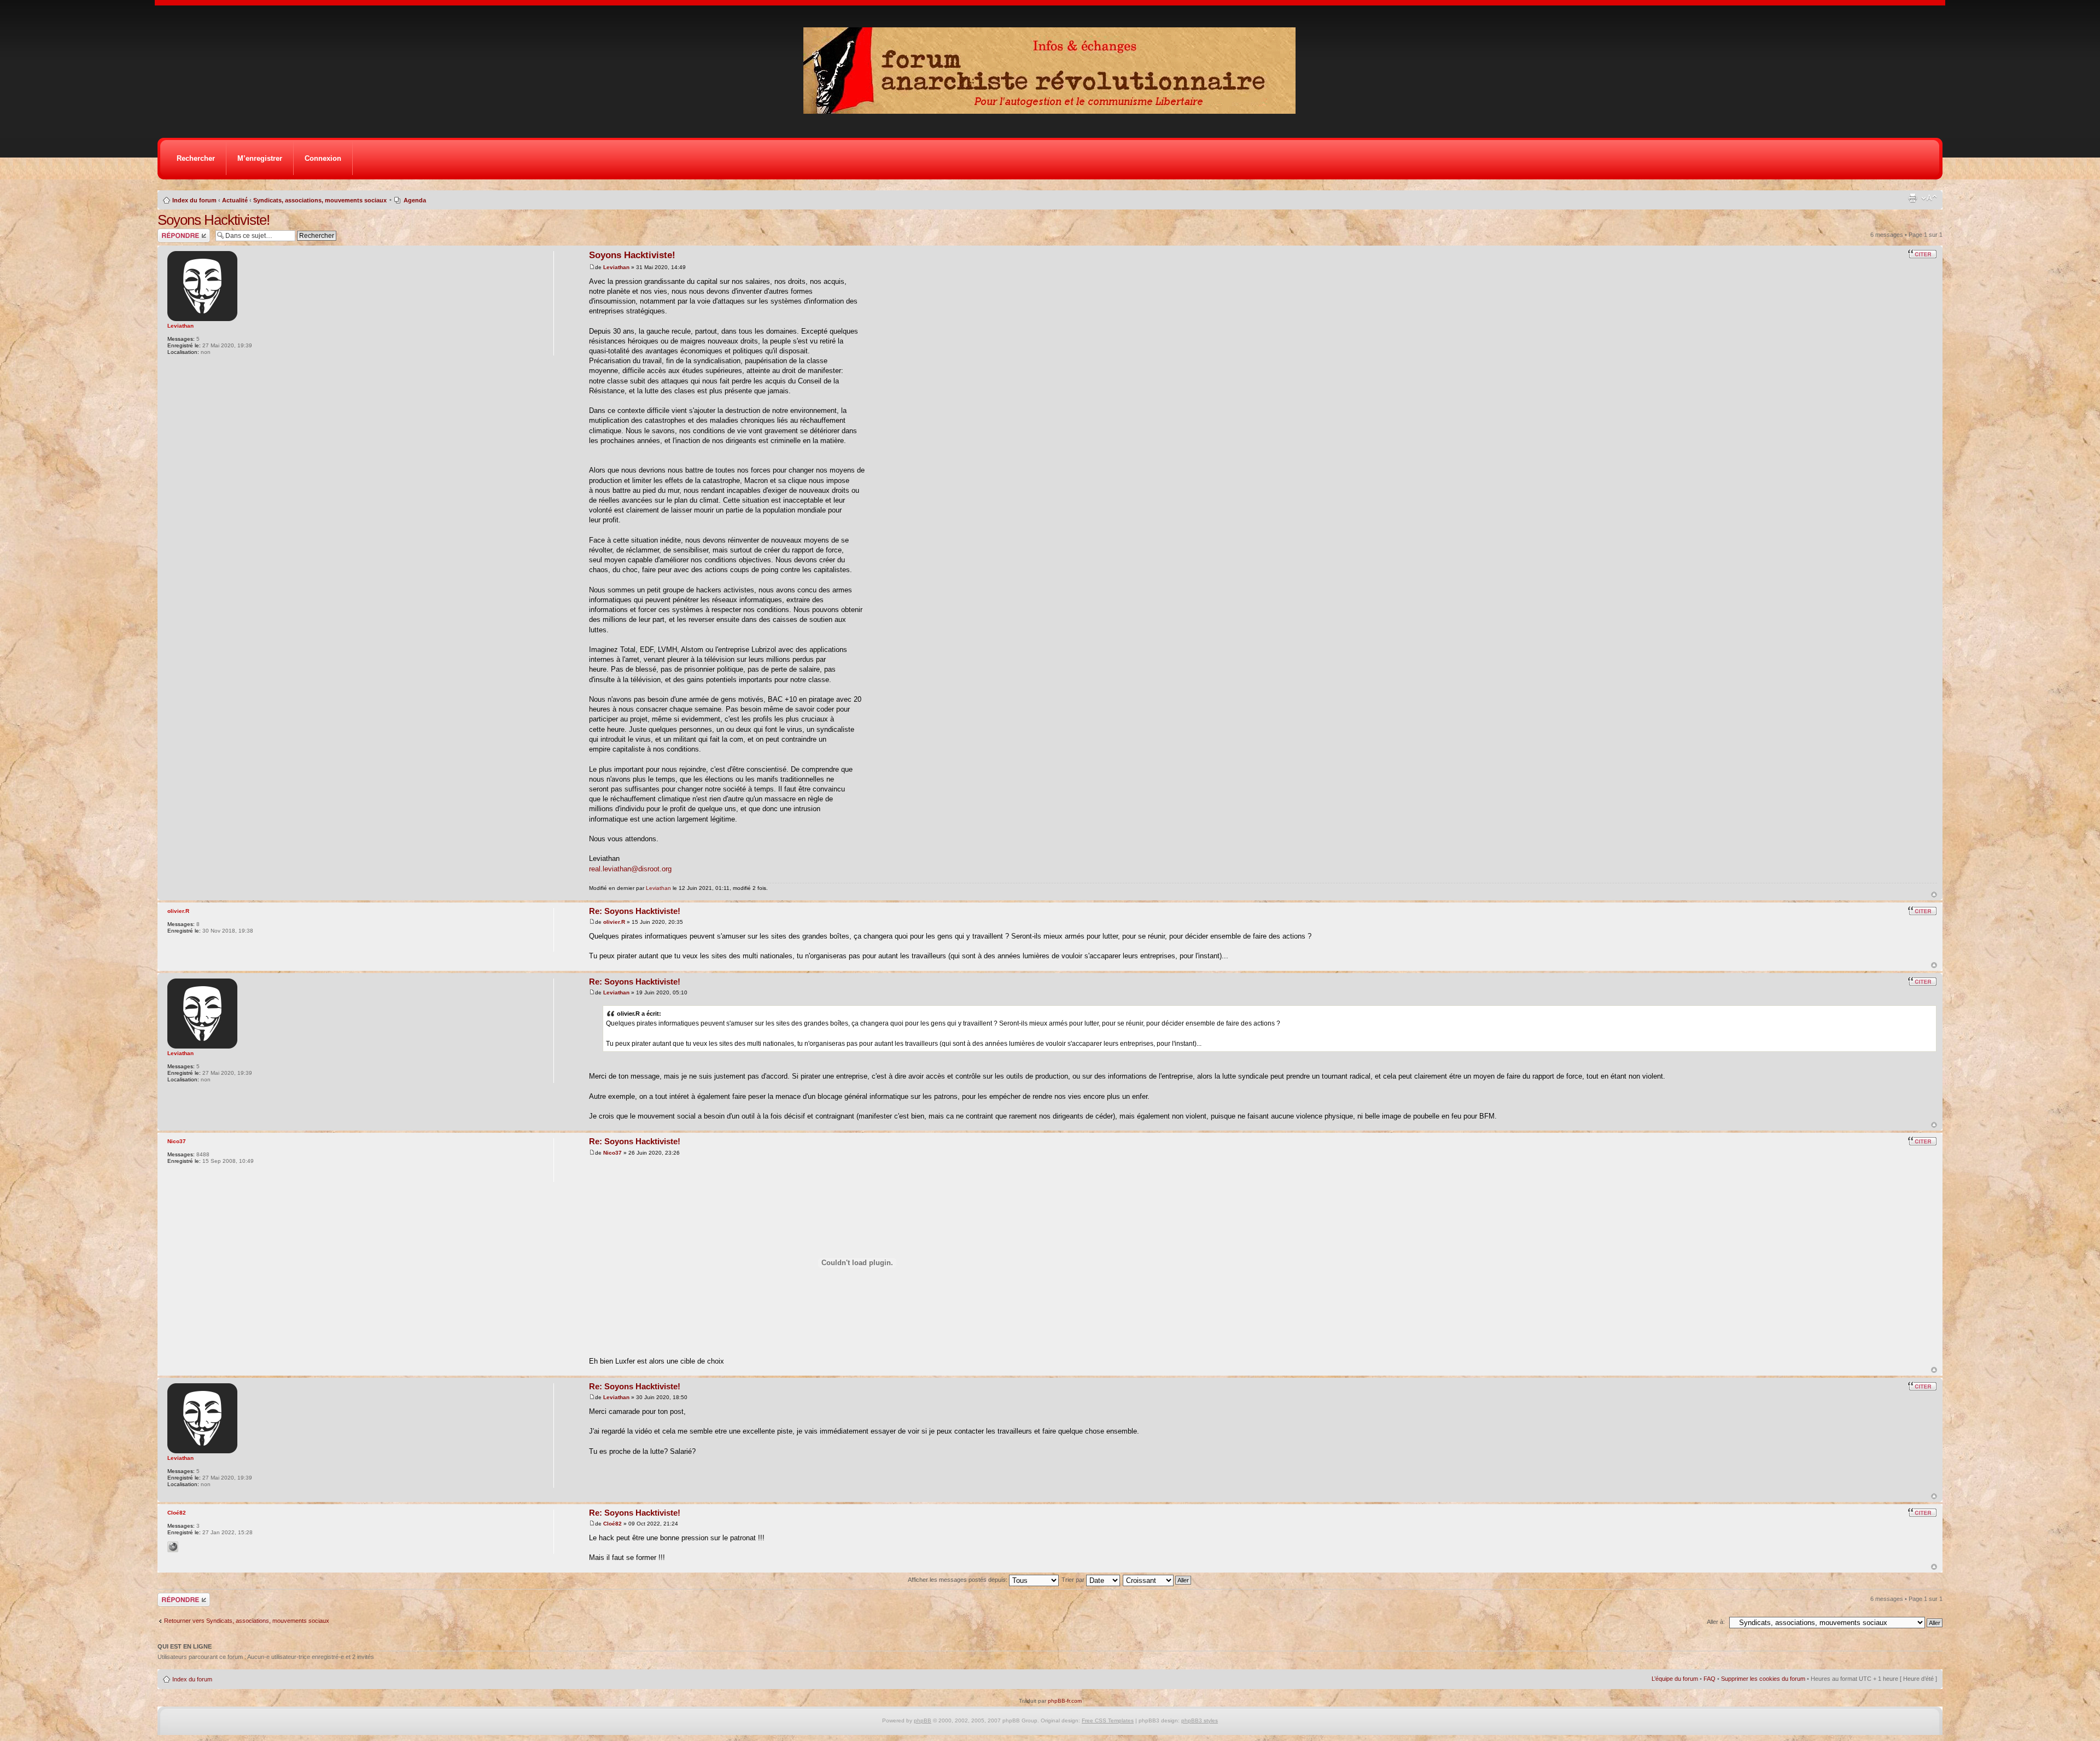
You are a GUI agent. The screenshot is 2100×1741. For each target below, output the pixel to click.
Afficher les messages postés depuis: (958, 1580)
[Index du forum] (1053, 111)
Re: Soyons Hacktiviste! (635, 911)
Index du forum (194, 200)
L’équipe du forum (1675, 1679)
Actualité (235, 200)
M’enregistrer (260, 158)
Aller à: (1716, 1622)
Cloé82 (612, 1524)
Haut (1934, 895)
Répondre (171, 232)
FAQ (1710, 1679)
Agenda (415, 200)
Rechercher (196, 158)
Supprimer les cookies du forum (1763, 1679)
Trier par (1074, 1580)
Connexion (323, 158)
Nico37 (612, 1153)
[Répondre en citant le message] (1922, 254)
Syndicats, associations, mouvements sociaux (320, 200)
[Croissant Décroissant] (1157, 1580)
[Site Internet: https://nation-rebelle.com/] (173, 1547)
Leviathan (616, 267)
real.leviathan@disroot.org (630, 869)
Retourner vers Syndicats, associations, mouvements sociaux (247, 1621)
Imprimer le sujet (1912, 198)
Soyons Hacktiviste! (214, 220)
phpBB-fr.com (1065, 1701)
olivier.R (614, 922)
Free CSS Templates (1108, 1720)
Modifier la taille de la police (1929, 198)
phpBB (923, 1720)
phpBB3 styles (1200, 1720)
